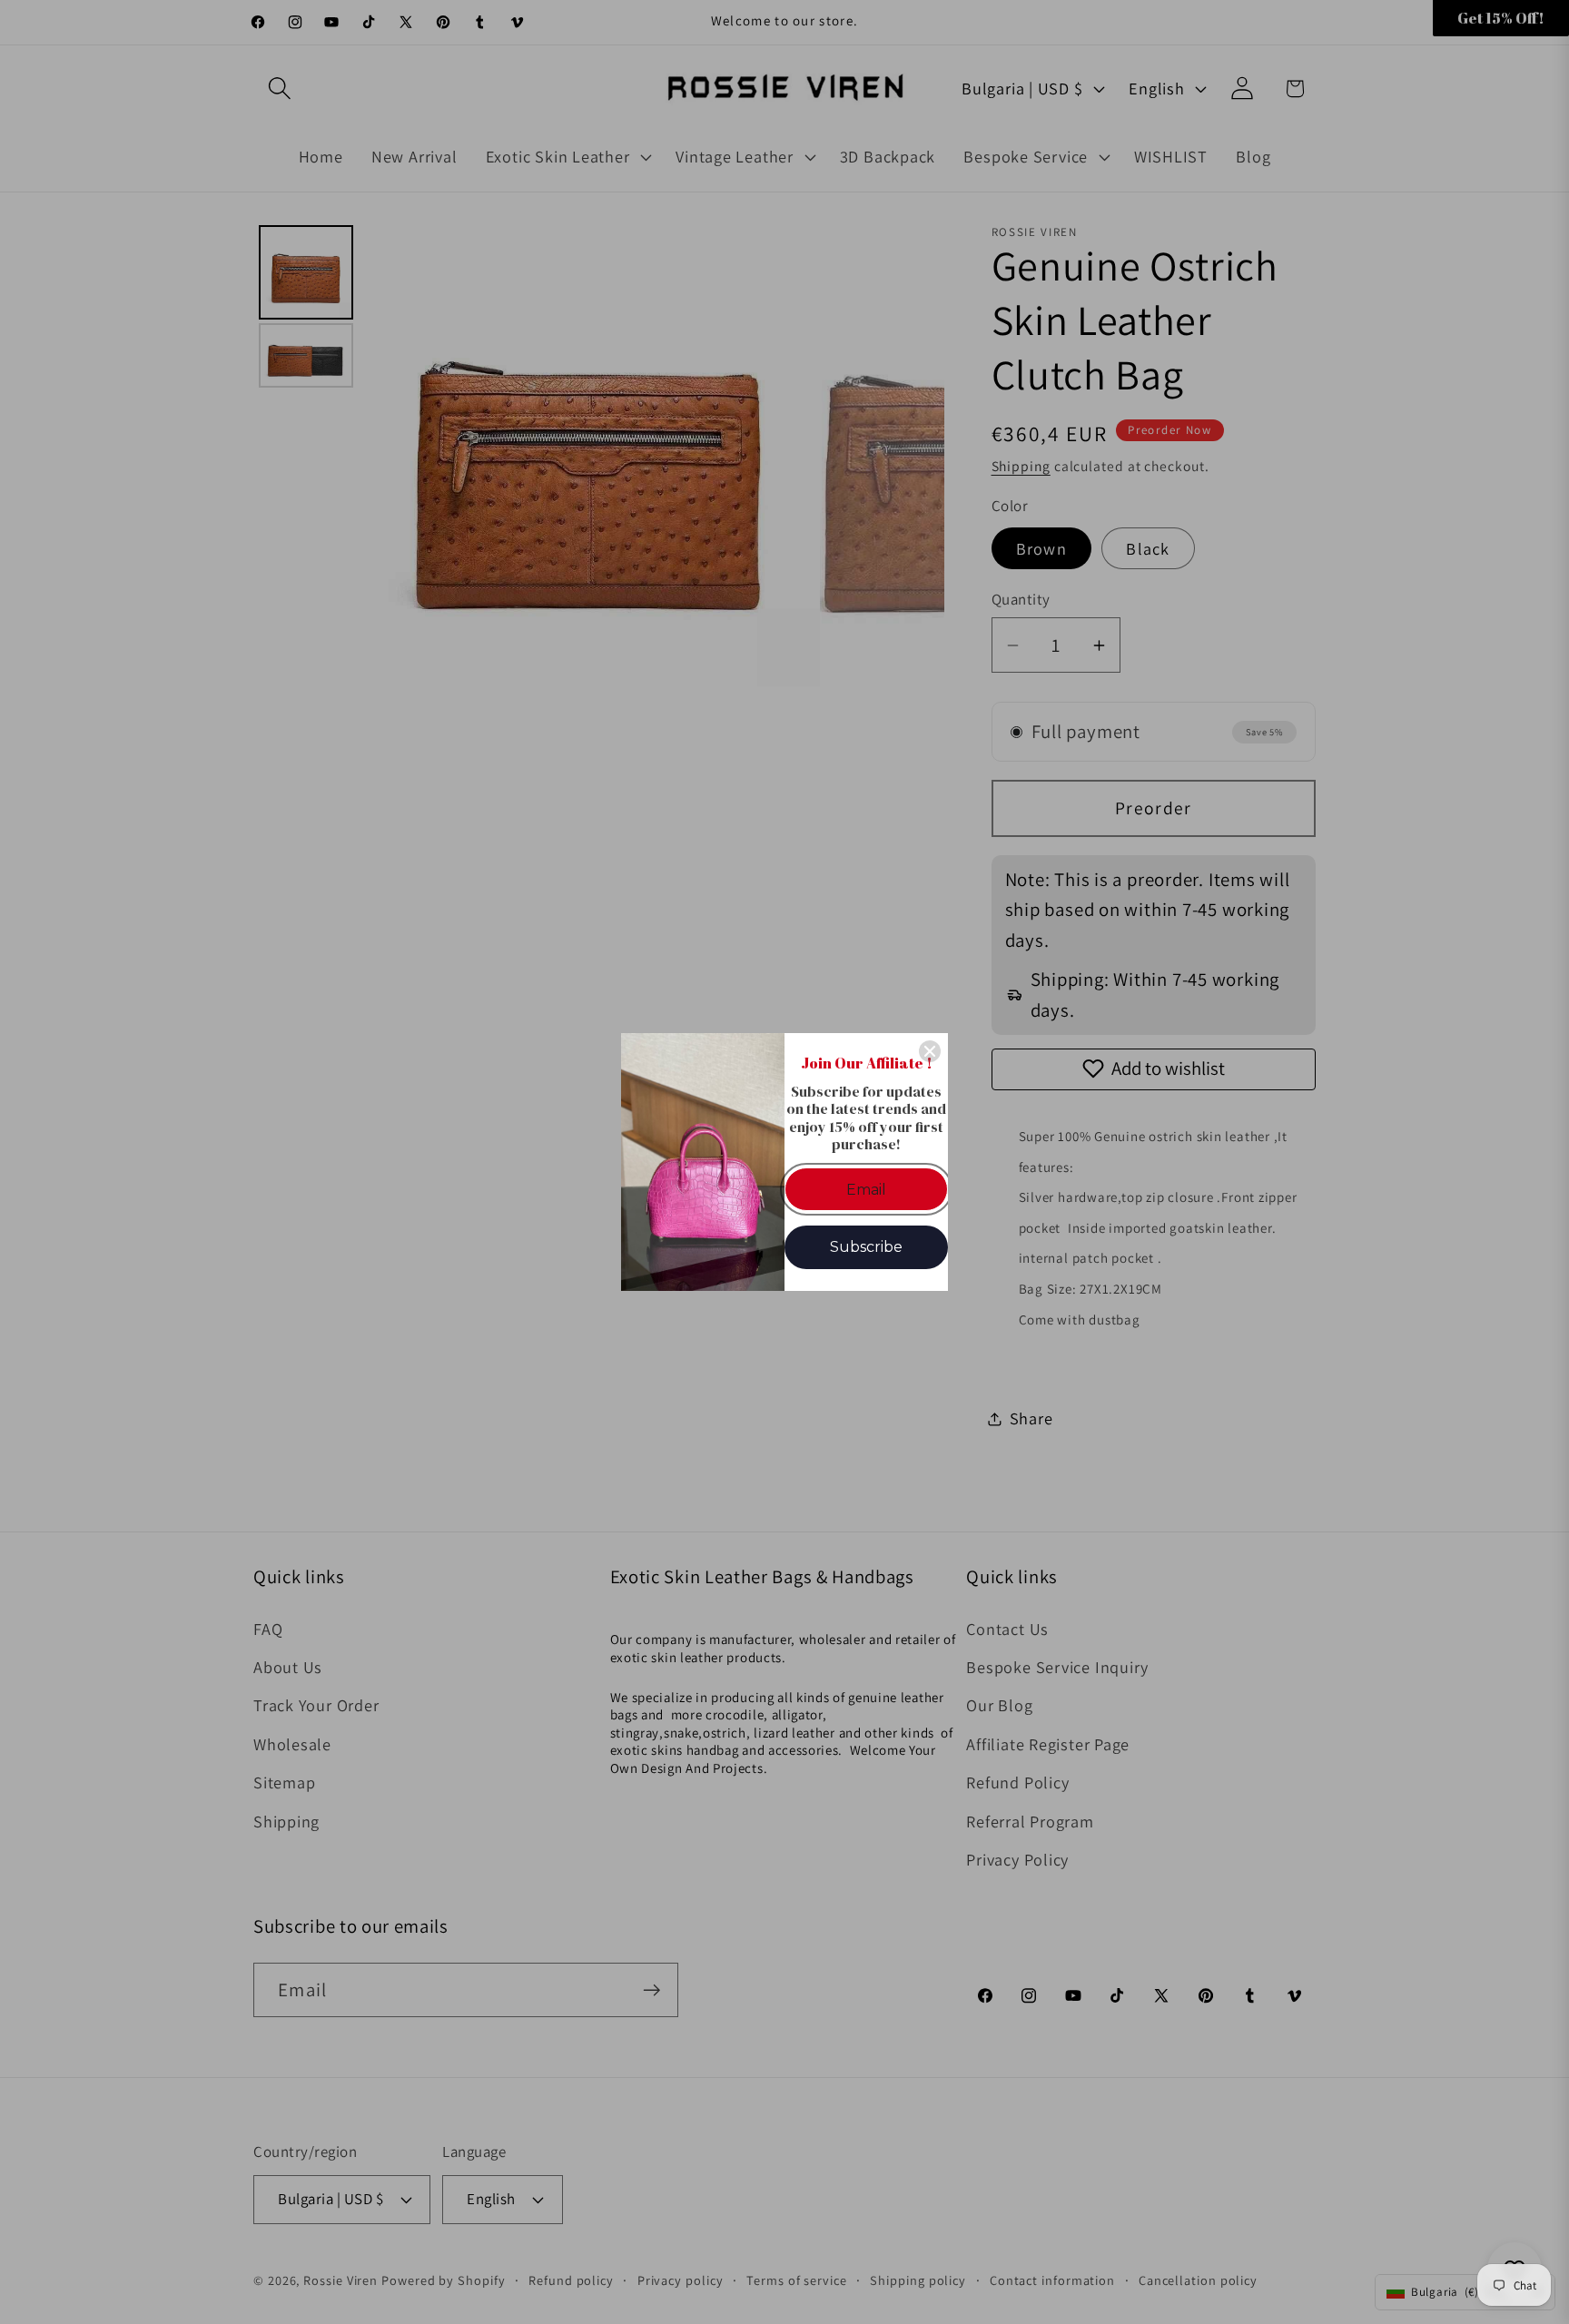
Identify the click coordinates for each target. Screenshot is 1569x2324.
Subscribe (866, 1247)
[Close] (930, 1051)
